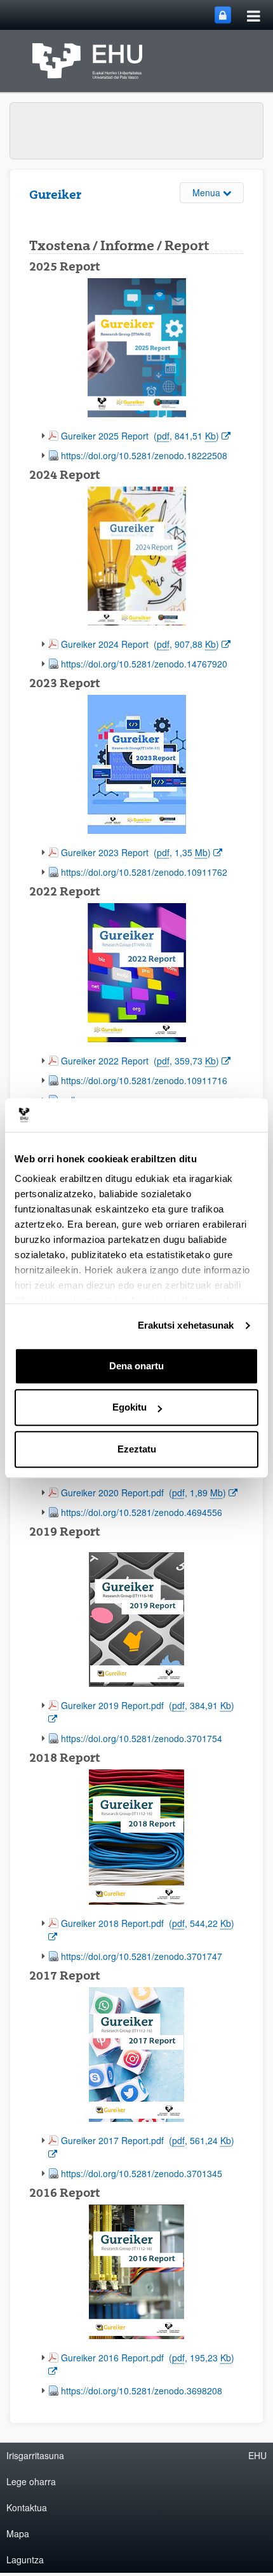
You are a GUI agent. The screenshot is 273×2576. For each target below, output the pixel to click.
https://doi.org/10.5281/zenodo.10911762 (144, 872)
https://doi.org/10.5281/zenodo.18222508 (144, 455)
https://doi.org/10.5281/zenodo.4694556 (142, 1512)
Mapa (18, 2533)
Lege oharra (31, 2481)
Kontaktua (27, 2507)
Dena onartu (136, 1366)
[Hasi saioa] (223, 15)
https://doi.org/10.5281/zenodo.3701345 (142, 2173)
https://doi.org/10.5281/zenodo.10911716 (144, 1080)
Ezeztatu (137, 1449)
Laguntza (25, 2559)
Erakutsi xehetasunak (186, 1325)
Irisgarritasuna (35, 2455)
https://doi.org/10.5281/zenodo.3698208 (142, 2391)
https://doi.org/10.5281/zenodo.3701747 (142, 1956)
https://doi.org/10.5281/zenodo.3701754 (142, 1738)
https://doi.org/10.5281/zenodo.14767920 (144, 664)
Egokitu (130, 1407)
